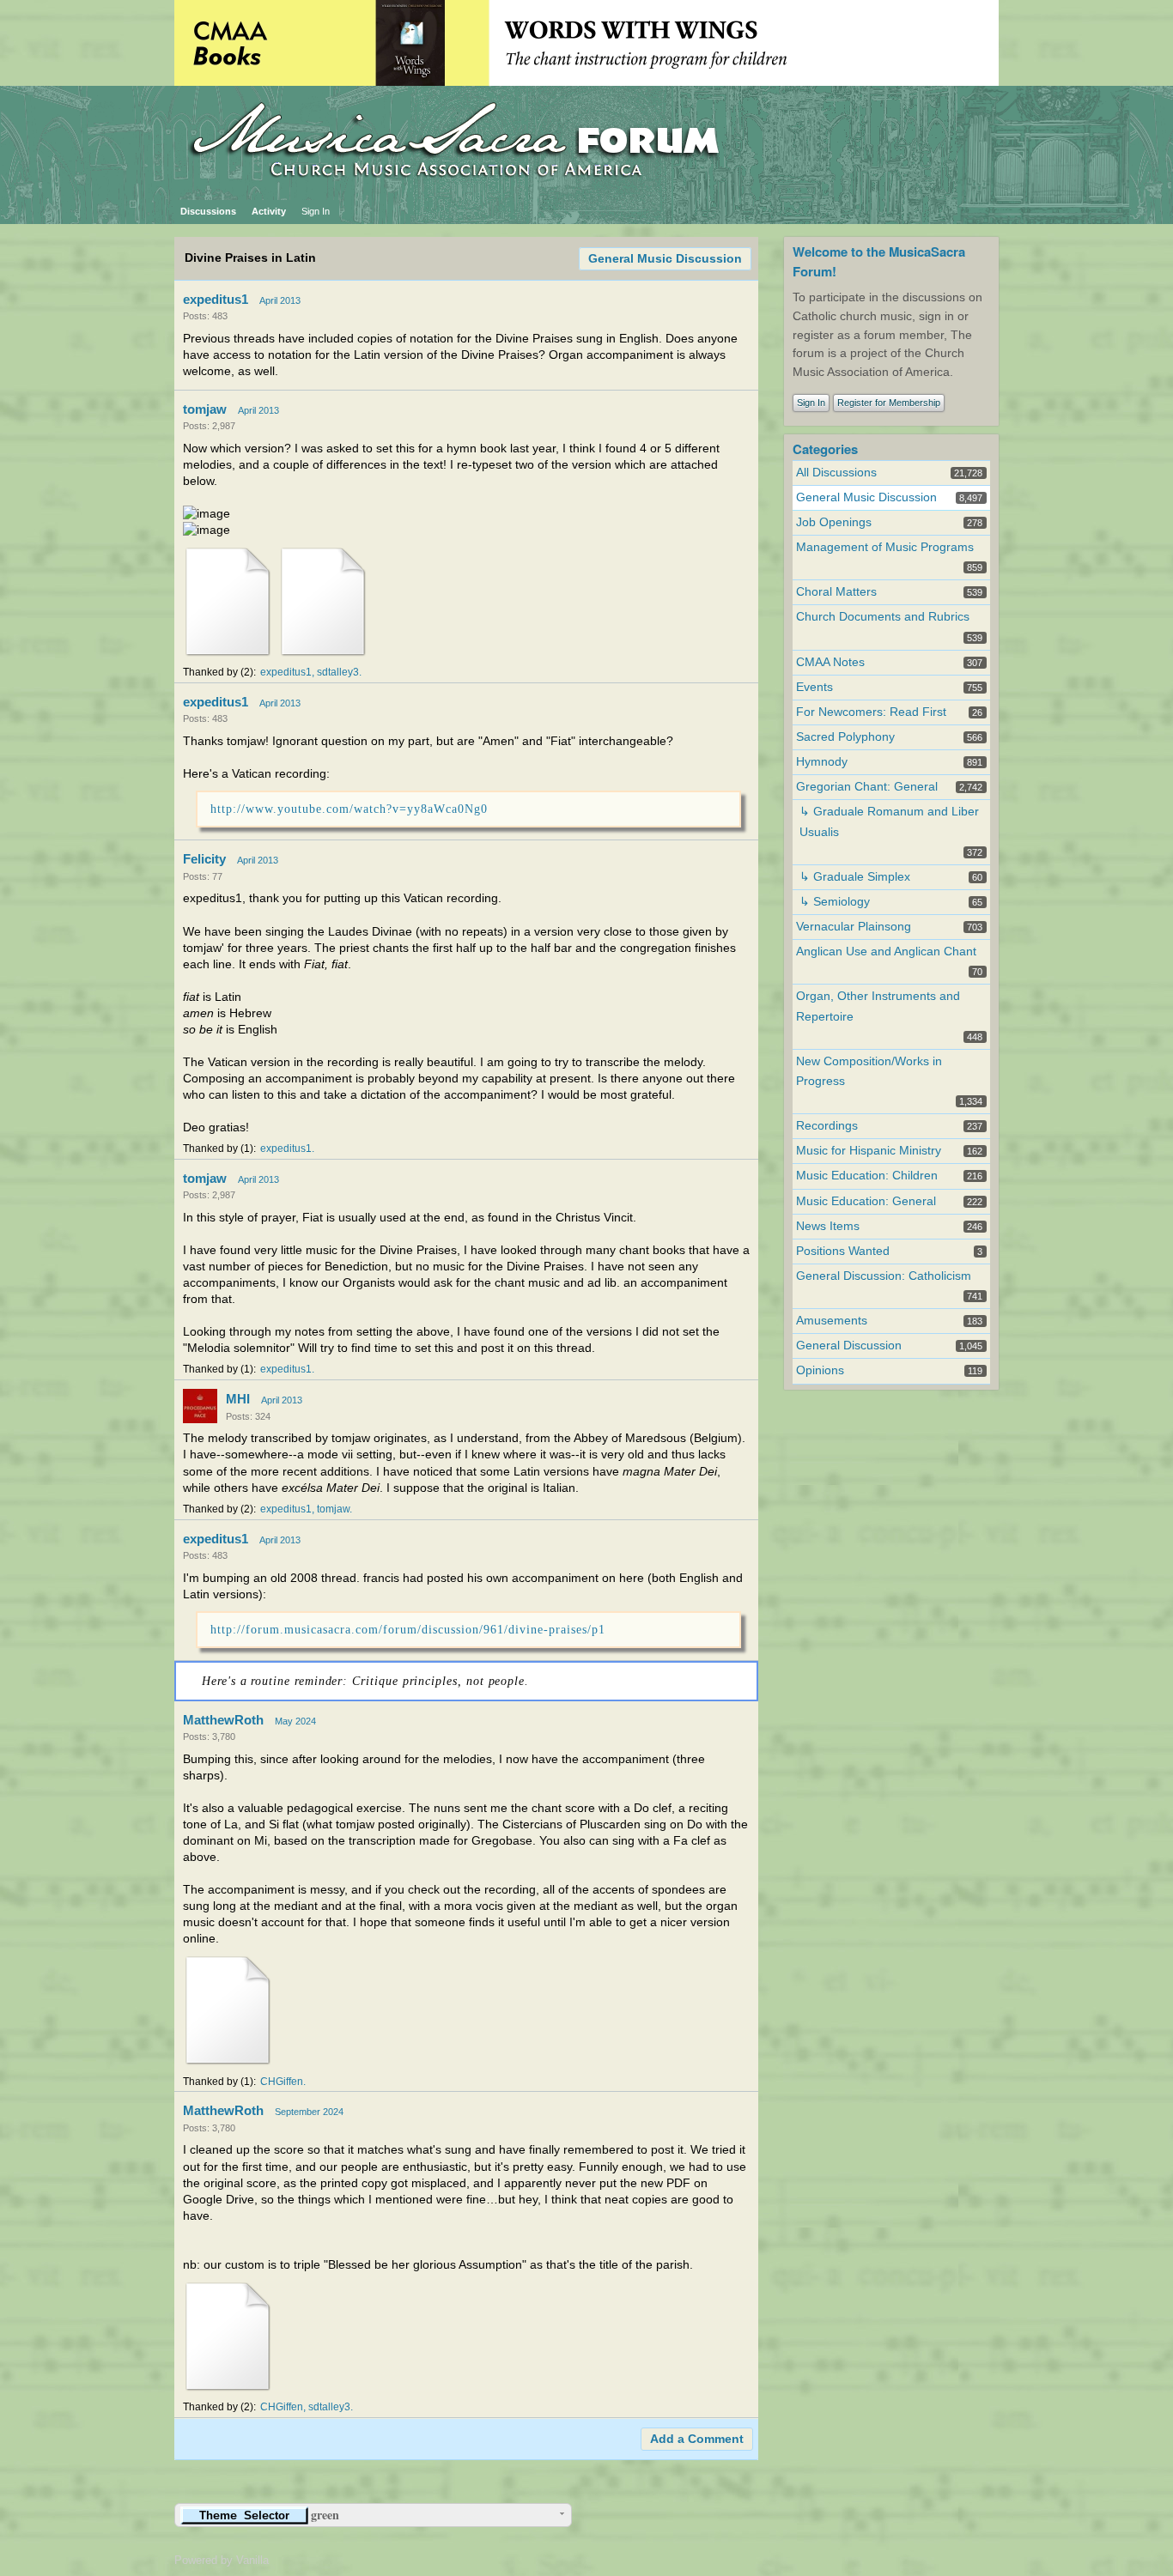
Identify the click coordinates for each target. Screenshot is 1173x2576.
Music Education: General (866, 1201)
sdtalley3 (338, 672)
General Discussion (849, 1346)
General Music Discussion (665, 259)
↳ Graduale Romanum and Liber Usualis (889, 821)
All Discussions (836, 473)
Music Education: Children (867, 1176)
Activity (269, 211)
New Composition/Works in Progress (869, 1071)
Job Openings (834, 522)
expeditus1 (216, 299)
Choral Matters (836, 592)
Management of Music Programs (885, 547)
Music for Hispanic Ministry (869, 1151)
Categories (825, 449)
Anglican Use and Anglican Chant (886, 952)
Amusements (832, 1321)
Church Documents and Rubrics (883, 617)
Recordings (827, 1126)
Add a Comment (697, 2439)
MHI (238, 1399)
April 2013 (280, 300)
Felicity (204, 859)
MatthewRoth (223, 1720)
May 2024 (295, 1721)
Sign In (316, 211)
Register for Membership (889, 403)
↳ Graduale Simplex (855, 877)
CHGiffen (282, 2082)
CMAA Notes (830, 662)
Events (814, 687)
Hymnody (822, 762)
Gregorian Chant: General (867, 787)
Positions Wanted (843, 1251)
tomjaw (205, 409)
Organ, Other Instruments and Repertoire (878, 1006)
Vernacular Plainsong (854, 927)
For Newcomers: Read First (871, 712)
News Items (828, 1226)
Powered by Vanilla (222, 2560)
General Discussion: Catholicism (884, 1276)
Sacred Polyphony (845, 737)
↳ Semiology (835, 902)
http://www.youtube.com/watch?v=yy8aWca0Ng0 (349, 809)
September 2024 (309, 2112)
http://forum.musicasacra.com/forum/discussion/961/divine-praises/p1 (408, 1629)
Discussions (208, 211)
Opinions (820, 1370)
